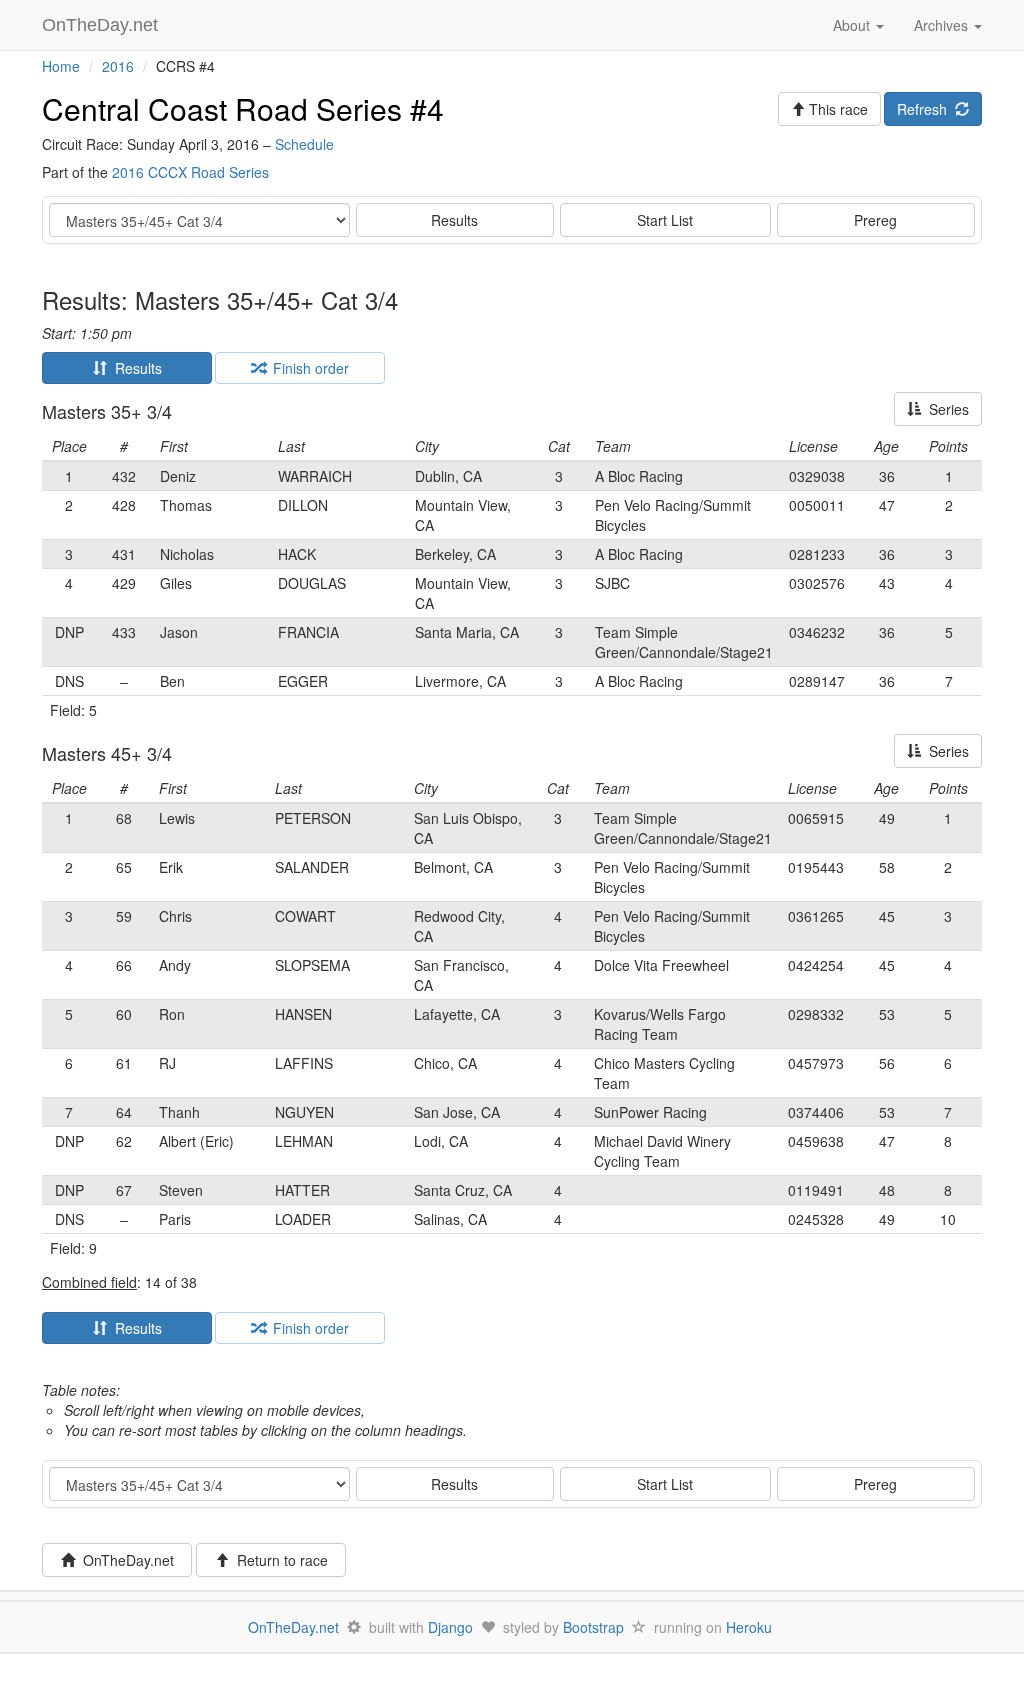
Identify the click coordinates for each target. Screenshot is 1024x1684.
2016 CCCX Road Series (190, 172)
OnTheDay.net (102, 25)
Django (450, 1627)
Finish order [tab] (307, 368)
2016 (118, 66)
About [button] (853, 25)
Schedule (304, 144)
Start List (665, 220)
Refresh (926, 109)
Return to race (278, 1560)
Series (945, 409)
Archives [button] (943, 25)
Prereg (875, 220)
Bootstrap (593, 1627)
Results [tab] (134, 368)
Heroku (749, 1627)
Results (454, 220)
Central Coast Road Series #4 (243, 108)
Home (61, 66)
